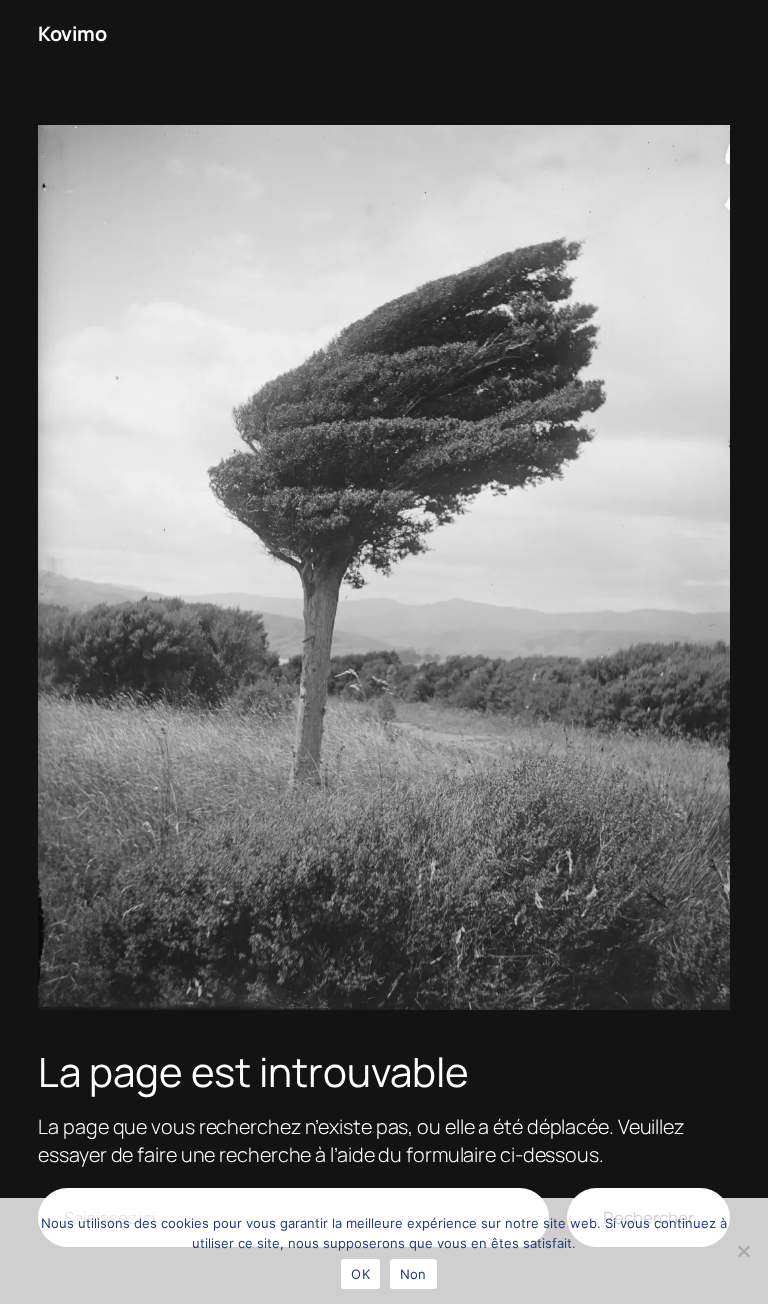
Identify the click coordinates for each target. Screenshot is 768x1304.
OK (360, 1274)
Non (413, 1274)
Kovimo (72, 33)
